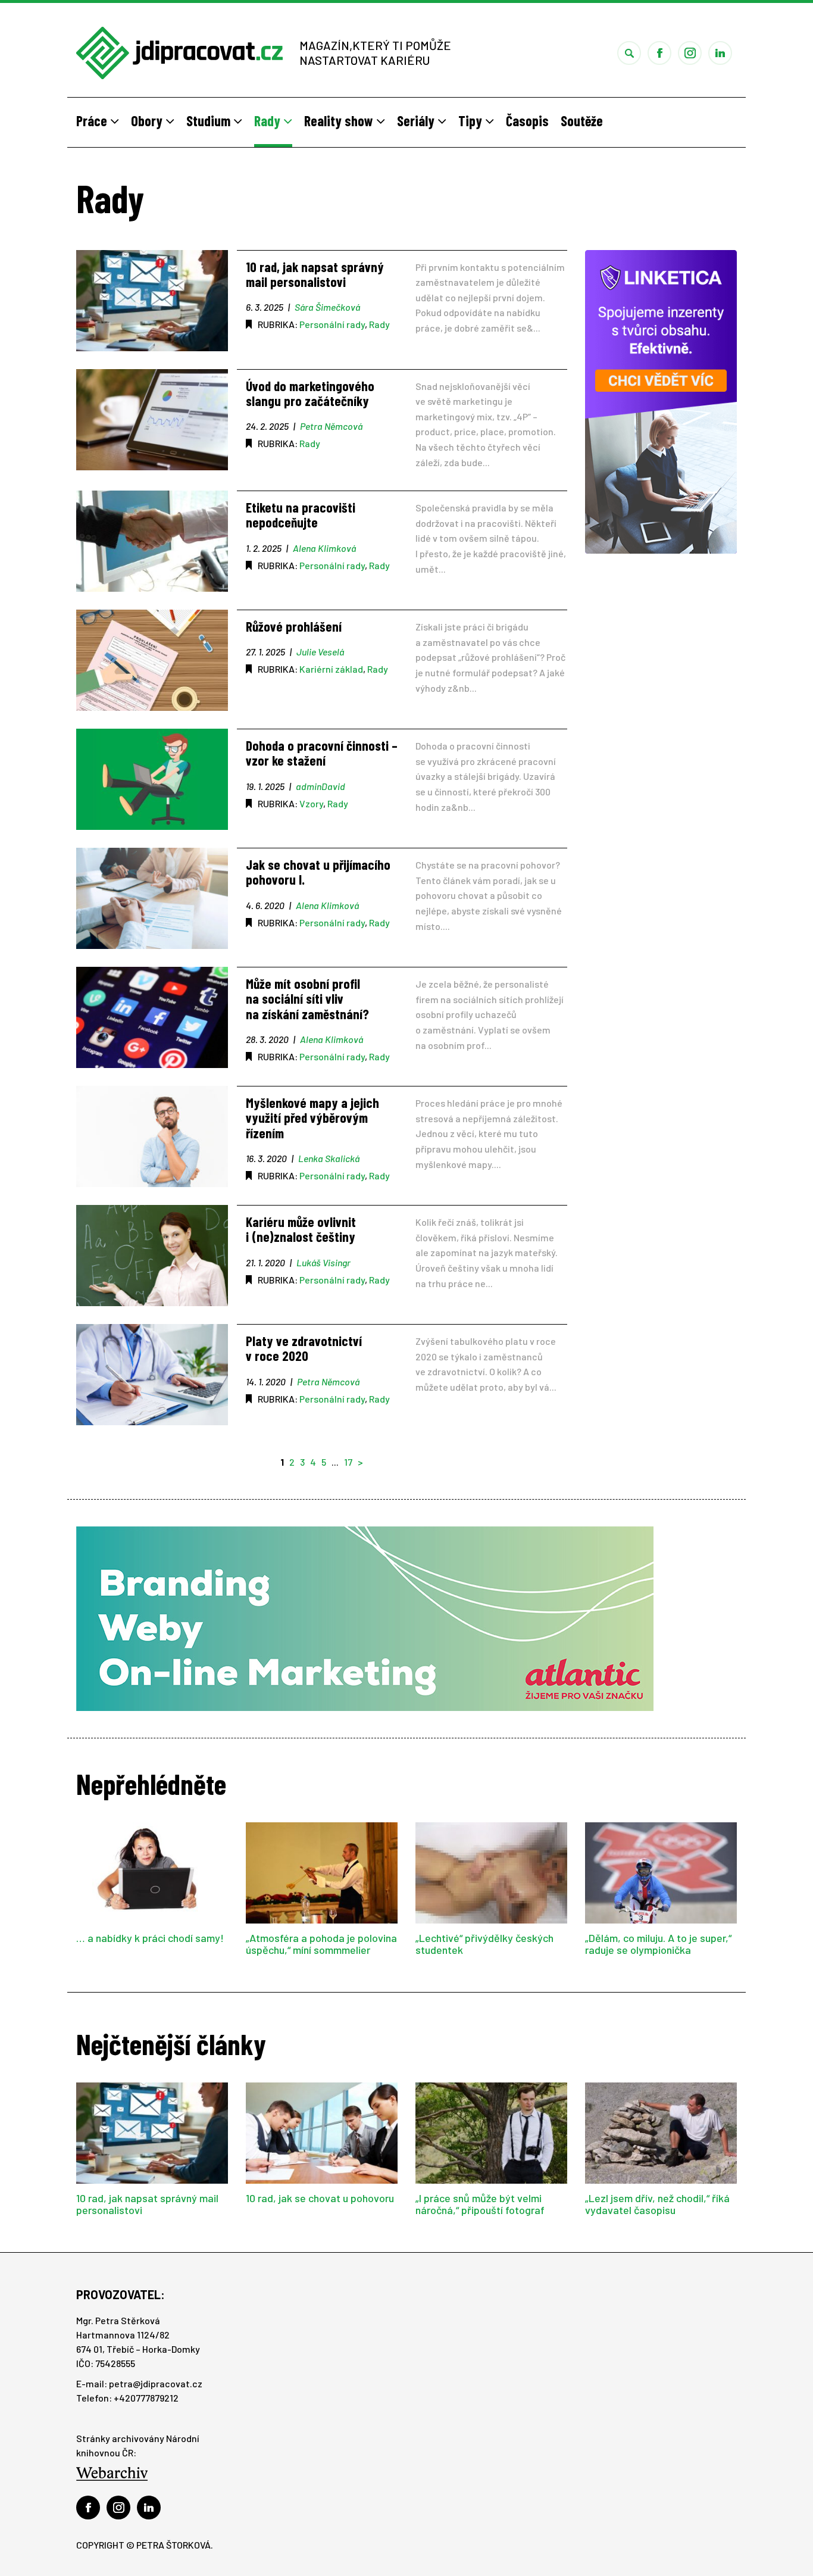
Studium (210, 121)
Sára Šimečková (327, 307)
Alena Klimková (324, 548)
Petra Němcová (331, 426)
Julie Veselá (320, 652)
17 (348, 1462)
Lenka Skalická (329, 1158)
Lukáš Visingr (323, 1262)
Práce (93, 121)
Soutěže (582, 121)
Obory (148, 121)
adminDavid (320, 786)
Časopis (527, 121)
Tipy (472, 121)
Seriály (417, 121)
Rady (269, 121)
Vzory (311, 803)
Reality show (340, 121)
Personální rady (332, 324)
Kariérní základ (331, 669)
